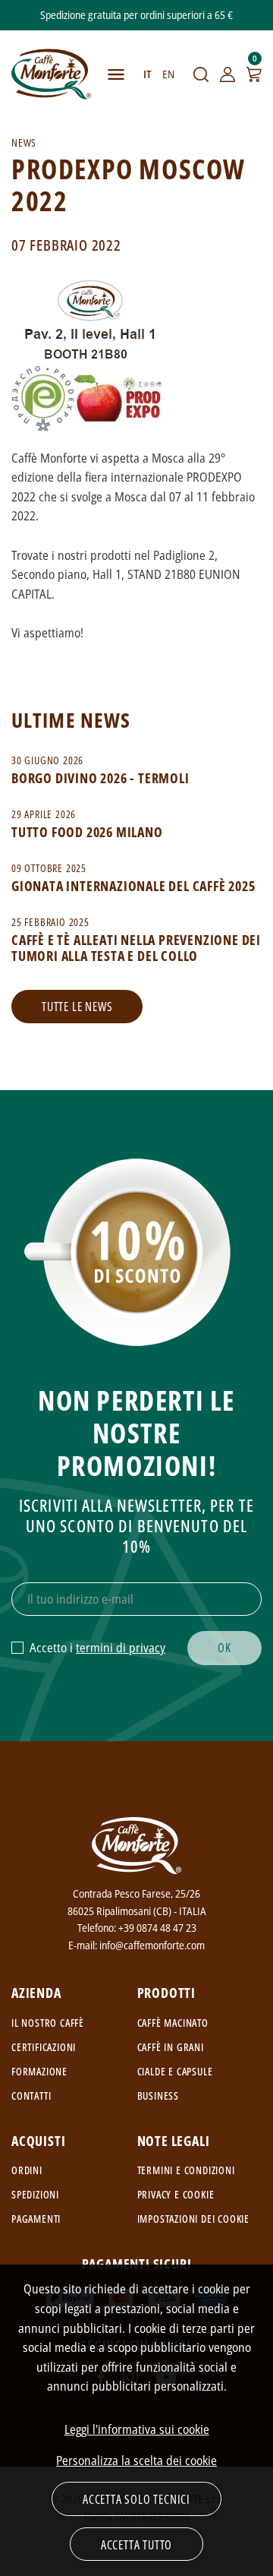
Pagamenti (36, 2219)
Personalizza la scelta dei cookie (136, 2461)
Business (158, 2096)
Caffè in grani (171, 2047)
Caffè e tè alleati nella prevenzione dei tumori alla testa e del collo (136, 948)
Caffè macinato (173, 2023)
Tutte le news (77, 1007)
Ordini (27, 2170)
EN (168, 74)
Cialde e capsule (175, 2071)
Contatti (31, 2096)
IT (147, 74)
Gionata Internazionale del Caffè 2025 (133, 886)
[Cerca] (201, 74)
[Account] (227, 74)
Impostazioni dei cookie (193, 2219)
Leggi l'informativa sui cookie (137, 2429)
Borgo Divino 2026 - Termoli (100, 778)
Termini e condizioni (186, 2170)
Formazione (39, 2071)
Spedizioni (35, 2194)
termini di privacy (121, 1648)
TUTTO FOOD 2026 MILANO (87, 832)
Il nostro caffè (48, 2023)
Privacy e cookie (176, 2194)
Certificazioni (44, 2047)
